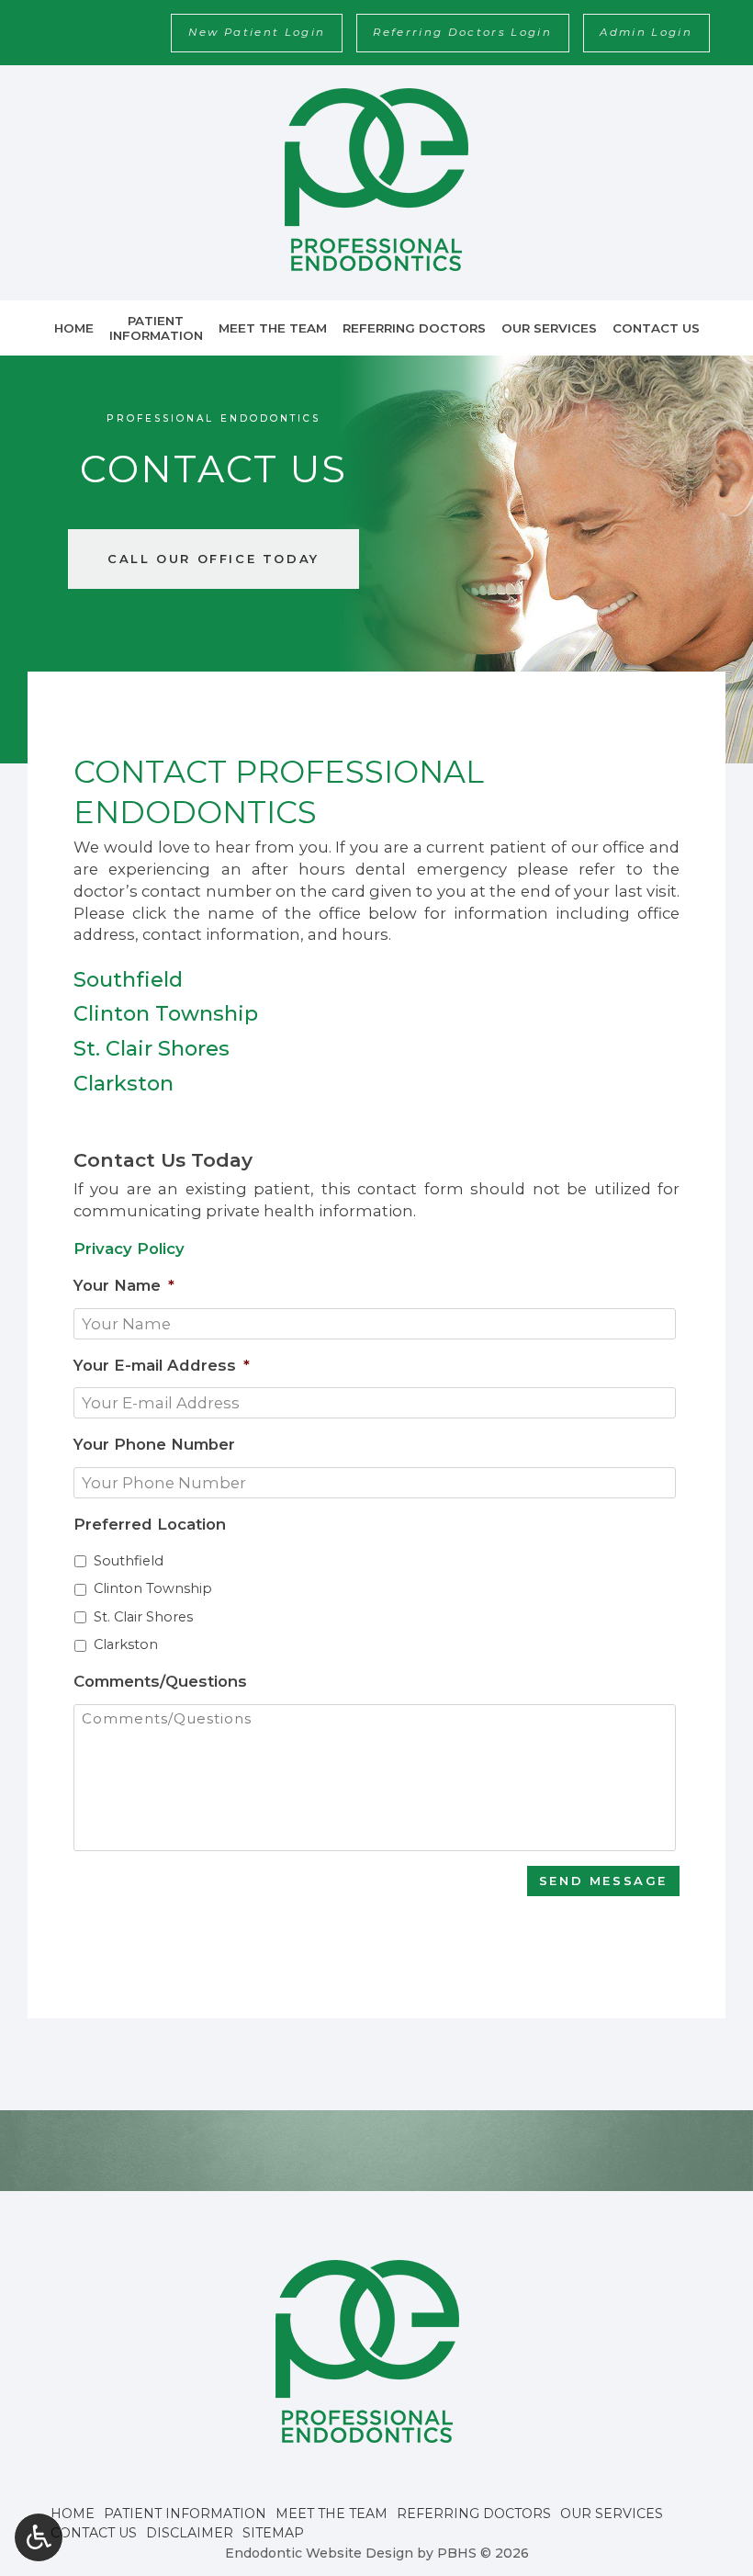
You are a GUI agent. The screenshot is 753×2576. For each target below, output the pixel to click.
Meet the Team (273, 328)
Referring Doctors (414, 328)
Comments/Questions (160, 1681)
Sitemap (273, 2533)
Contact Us (656, 328)
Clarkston (126, 1644)
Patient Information (185, 2514)
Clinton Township (153, 1588)
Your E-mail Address (162, 1365)
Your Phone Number (154, 1444)
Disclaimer (190, 2533)
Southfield (129, 1561)
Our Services (549, 328)
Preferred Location (150, 1524)
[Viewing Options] (39, 2537)
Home (74, 328)
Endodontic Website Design (319, 2553)
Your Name (124, 1285)
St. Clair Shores (143, 1617)
